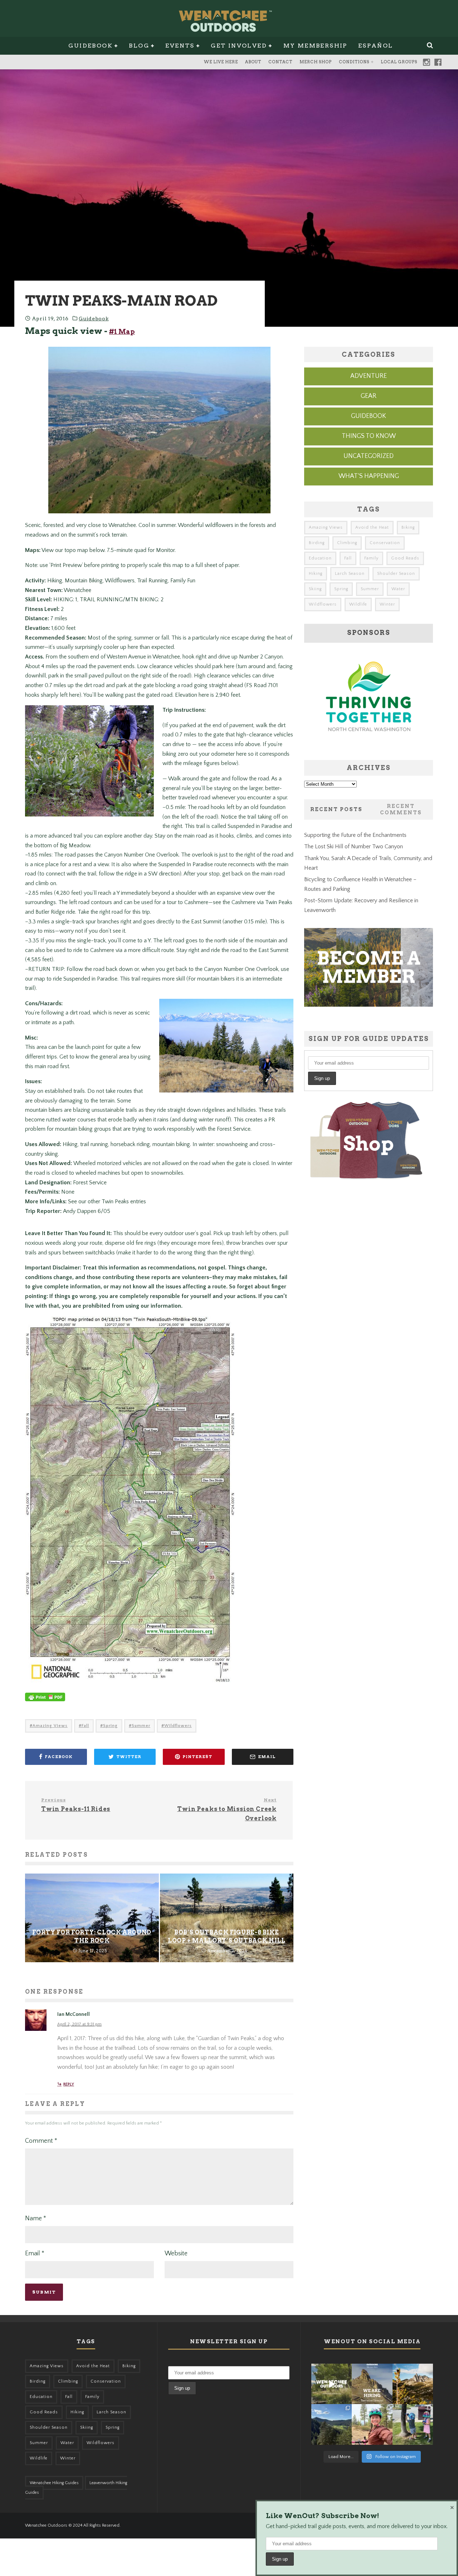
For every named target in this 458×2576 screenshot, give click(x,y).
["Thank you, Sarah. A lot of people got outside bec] (372, 2424)
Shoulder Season (396, 574)
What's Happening (369, 476)
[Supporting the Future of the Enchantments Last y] (413, 2384)
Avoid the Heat (372, 527)
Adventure (369, 376)
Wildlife (358, 604)
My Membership (315, 46)
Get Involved (239, 46)
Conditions (354, 62)
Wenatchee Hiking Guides (54, 2483)
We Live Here (221, 62)
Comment (41, 2141)
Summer (141, 1726)
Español (376, 46)
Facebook (438, 62)
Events (180, 46)
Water (398, 589)
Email (35, 2254)
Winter (387, 604)
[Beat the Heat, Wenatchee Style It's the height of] (332, 2384)
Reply (69, 2084)
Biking (408, 527)
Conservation (385, 543)
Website (176, 2254)
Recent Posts (336, 809)
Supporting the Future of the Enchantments (355, 835)
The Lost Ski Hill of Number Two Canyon (354, 847)
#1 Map (122, 332)
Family (371, 558)
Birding (317, 543)
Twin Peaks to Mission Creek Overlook (227, 1809)
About (253, 62)
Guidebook (91, 46)
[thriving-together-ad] (369, 745)
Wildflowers (178, 1726)
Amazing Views (50, 1726)
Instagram (427, 62)
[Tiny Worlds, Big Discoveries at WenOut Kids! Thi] (413, 2424)
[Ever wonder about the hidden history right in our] (332, 2424)
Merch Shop (316, 62)
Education (320, 558)
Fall (85, 1726)
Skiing (315, 589)
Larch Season (350, 574)
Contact (280, 62)
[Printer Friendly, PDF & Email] (45, 1701)
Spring (110, 1726)
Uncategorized (369, 456)
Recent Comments (401, 809)
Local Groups (399, 62)
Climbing (347, 543)
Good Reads (405, 558)
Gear (369, 396)
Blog (139, 46)
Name (36, 2219)
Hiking (316, 574)
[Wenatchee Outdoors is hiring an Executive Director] (372, 2384)
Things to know (369, 436)
